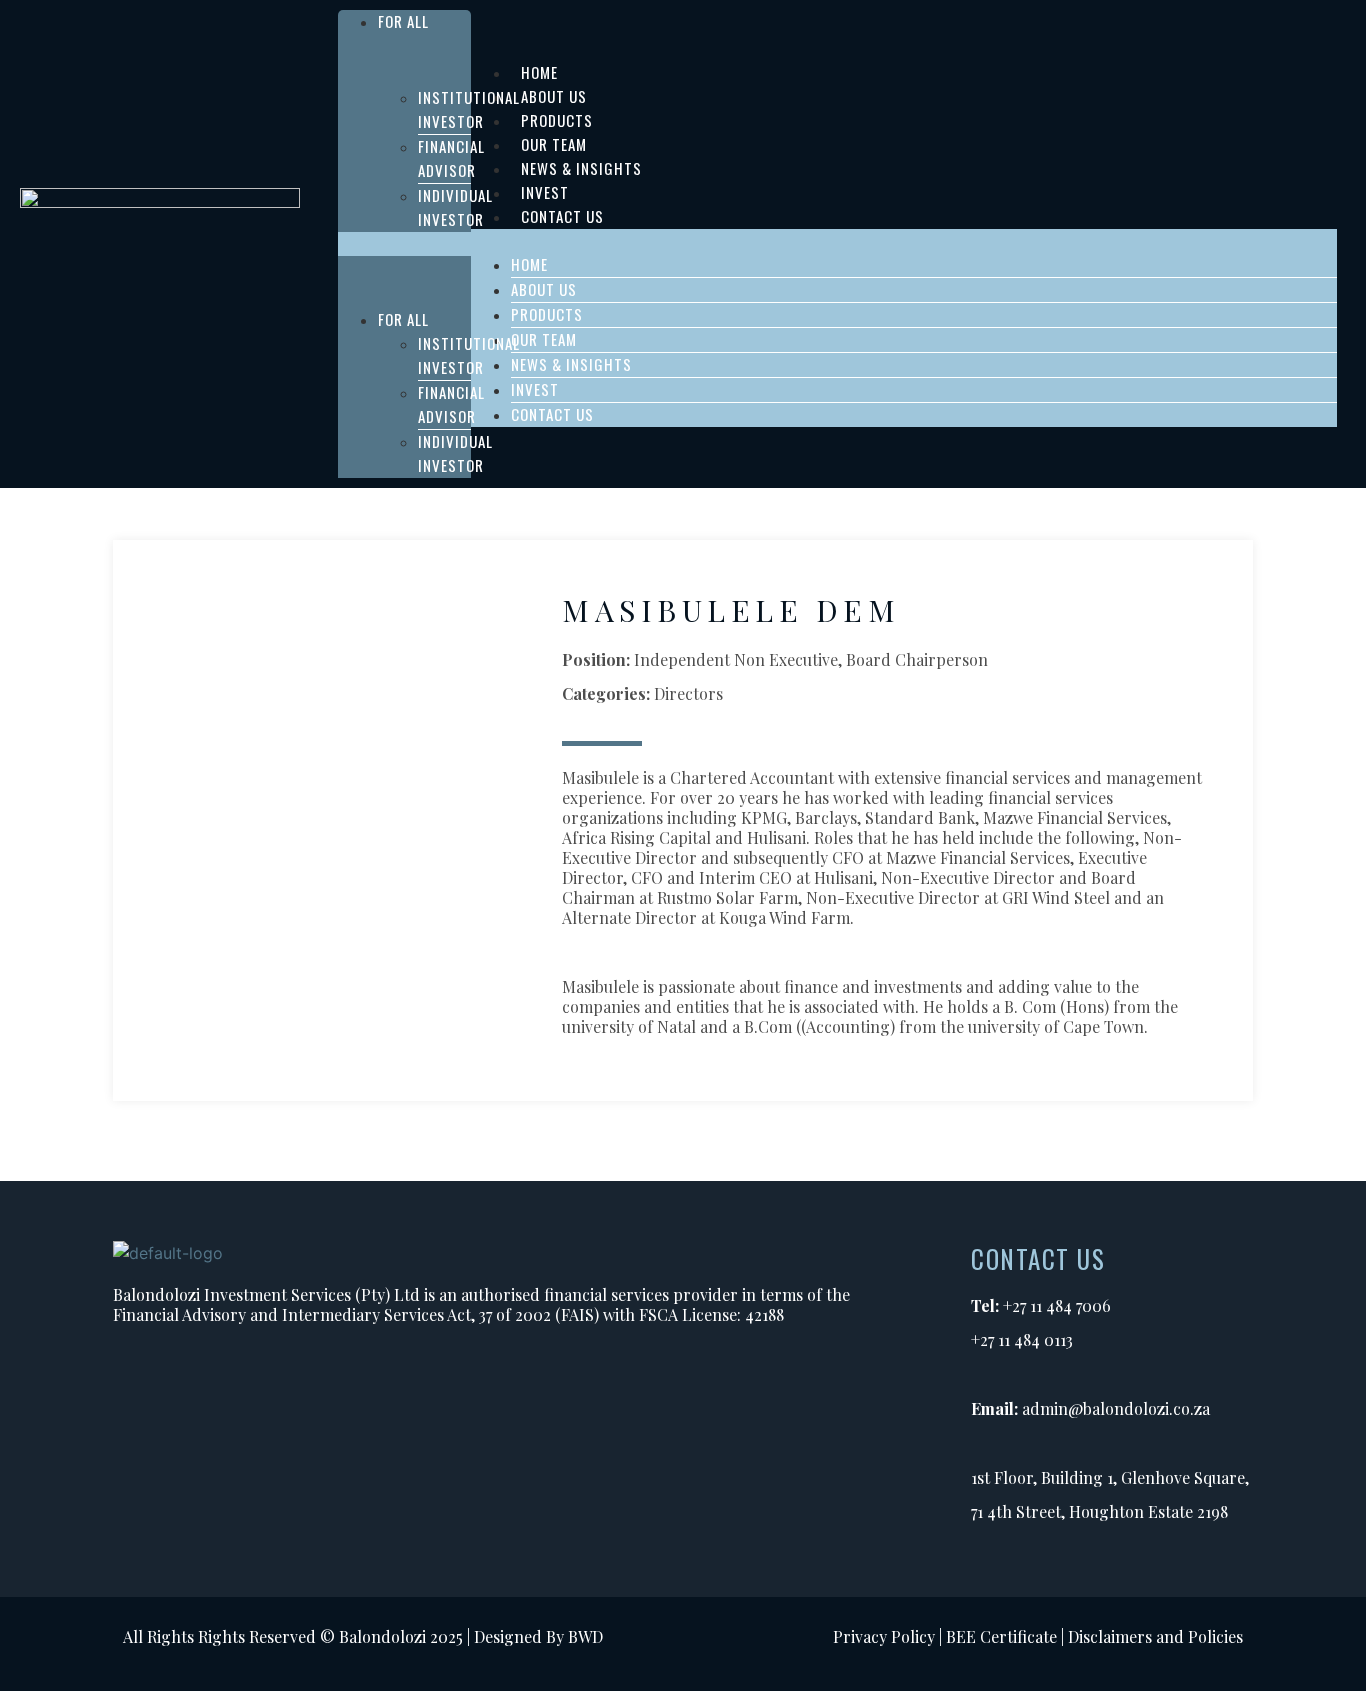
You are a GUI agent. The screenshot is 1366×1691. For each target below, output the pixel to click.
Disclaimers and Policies (1155, 1636)
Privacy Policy (884, 1636)
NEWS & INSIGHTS (571, 364)
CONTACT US (562, 216)
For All (403, 21)
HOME (529, 264)
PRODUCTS (547, 314)
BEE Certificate (1001, 1636)
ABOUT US (544, 289)
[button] (404, 244)
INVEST (535, 389)
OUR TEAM (544, 339)
